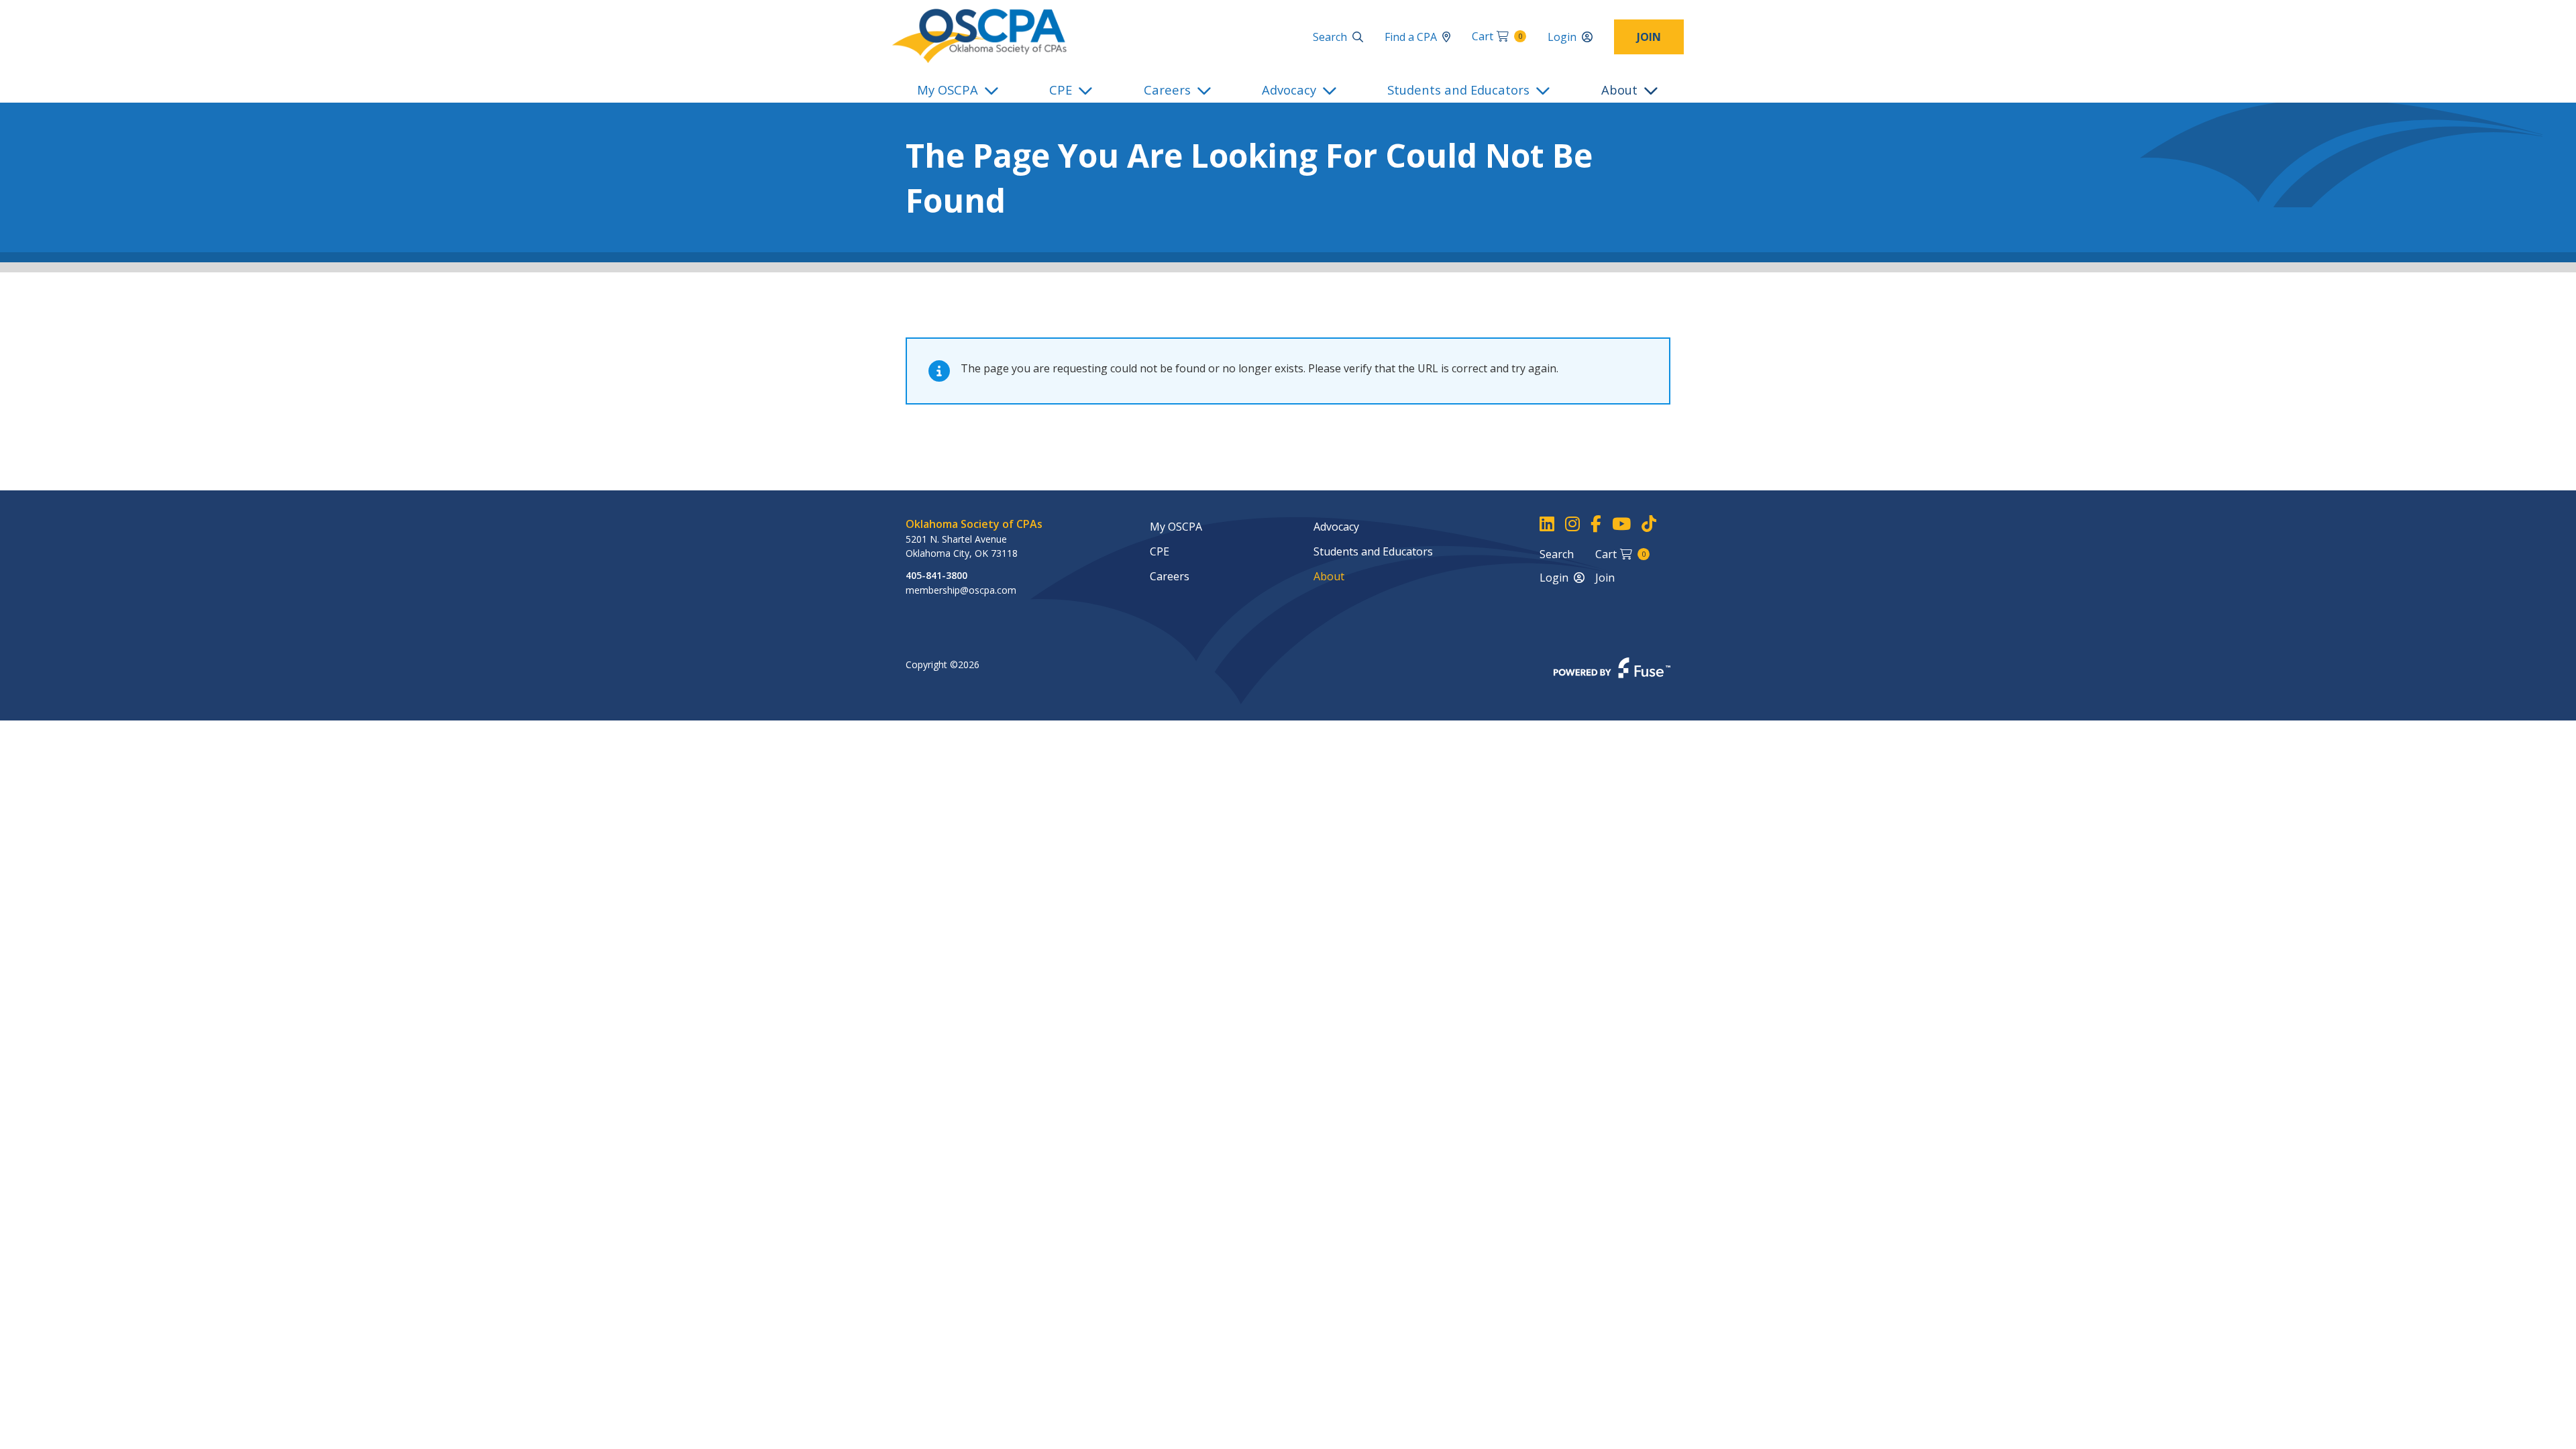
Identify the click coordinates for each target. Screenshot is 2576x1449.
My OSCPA (948, 90)
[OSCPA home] (979, 35)
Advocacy (1289, 90)
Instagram (1572, 524)
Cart (1497, 36)
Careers (1167, 90)
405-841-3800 (936, 575)
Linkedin (1547, 524)
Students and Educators (1458, 90)
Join (1649, 37)
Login (1562, 37)
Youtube (1621, 524)
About (1619, 90)
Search (1330, 37)
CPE (1061, 90)
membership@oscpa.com (961, 590)
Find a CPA (1411, 37)
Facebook (1596, 524)
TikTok (1649, 524)
